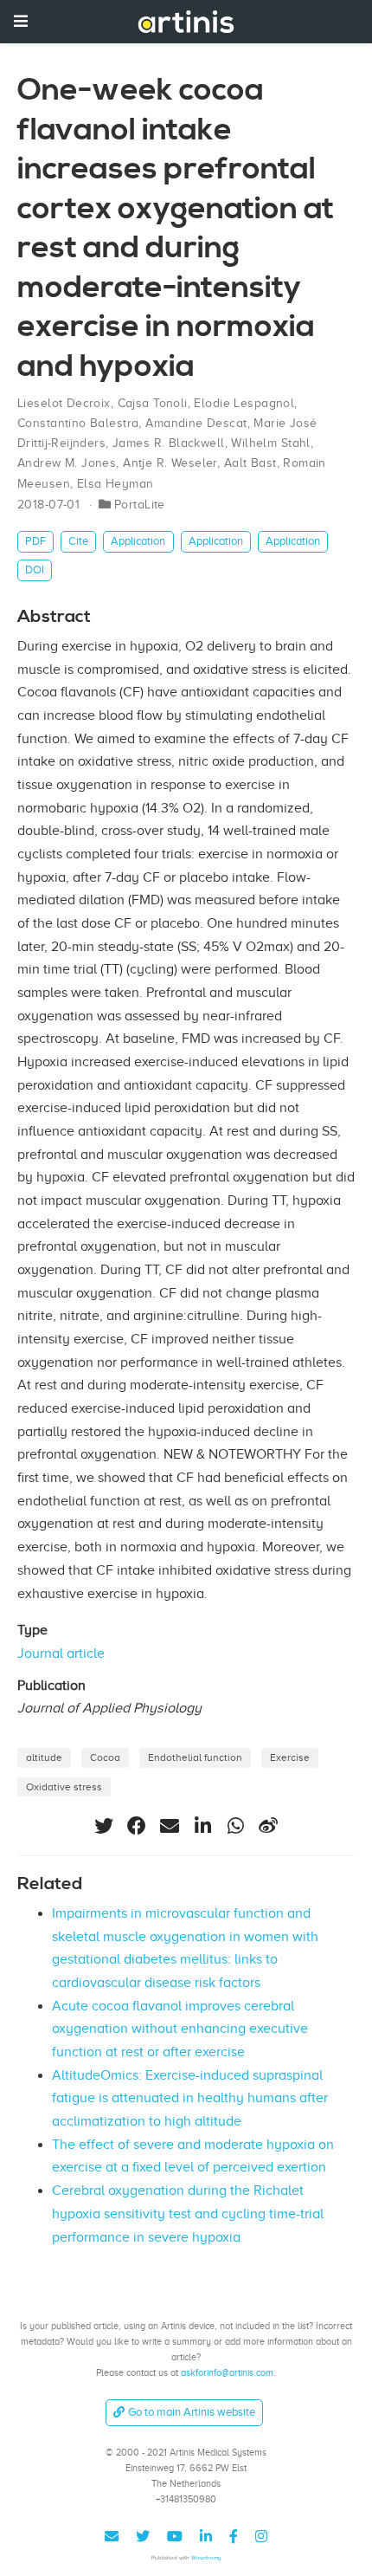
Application (138, 541)
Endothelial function (195, 1757)
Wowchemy (206, 2557)
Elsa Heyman (115, 484)
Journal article (61, 1654)
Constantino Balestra (78, 423)
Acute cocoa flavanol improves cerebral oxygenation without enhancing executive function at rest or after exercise (180, 2029)
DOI (35, 570)
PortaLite (140, 505)
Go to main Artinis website (192, 2412)
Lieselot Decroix (64, 403)
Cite (78, 541)
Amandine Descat (196, 423)
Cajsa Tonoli (153, 403)
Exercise (290, 1757)
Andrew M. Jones (67, 463)
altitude (44, 1757)
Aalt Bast (250, 463)
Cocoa (105, 1757)
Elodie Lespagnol (244, 403)
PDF (35, 541)
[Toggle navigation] (21, 21)
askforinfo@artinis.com (227, 2372)
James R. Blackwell (169, 443)
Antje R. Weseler (170, 463)
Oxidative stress (64, 1787)
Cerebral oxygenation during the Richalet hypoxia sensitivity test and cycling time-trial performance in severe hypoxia (188, 2214)
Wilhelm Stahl (270, 443)
